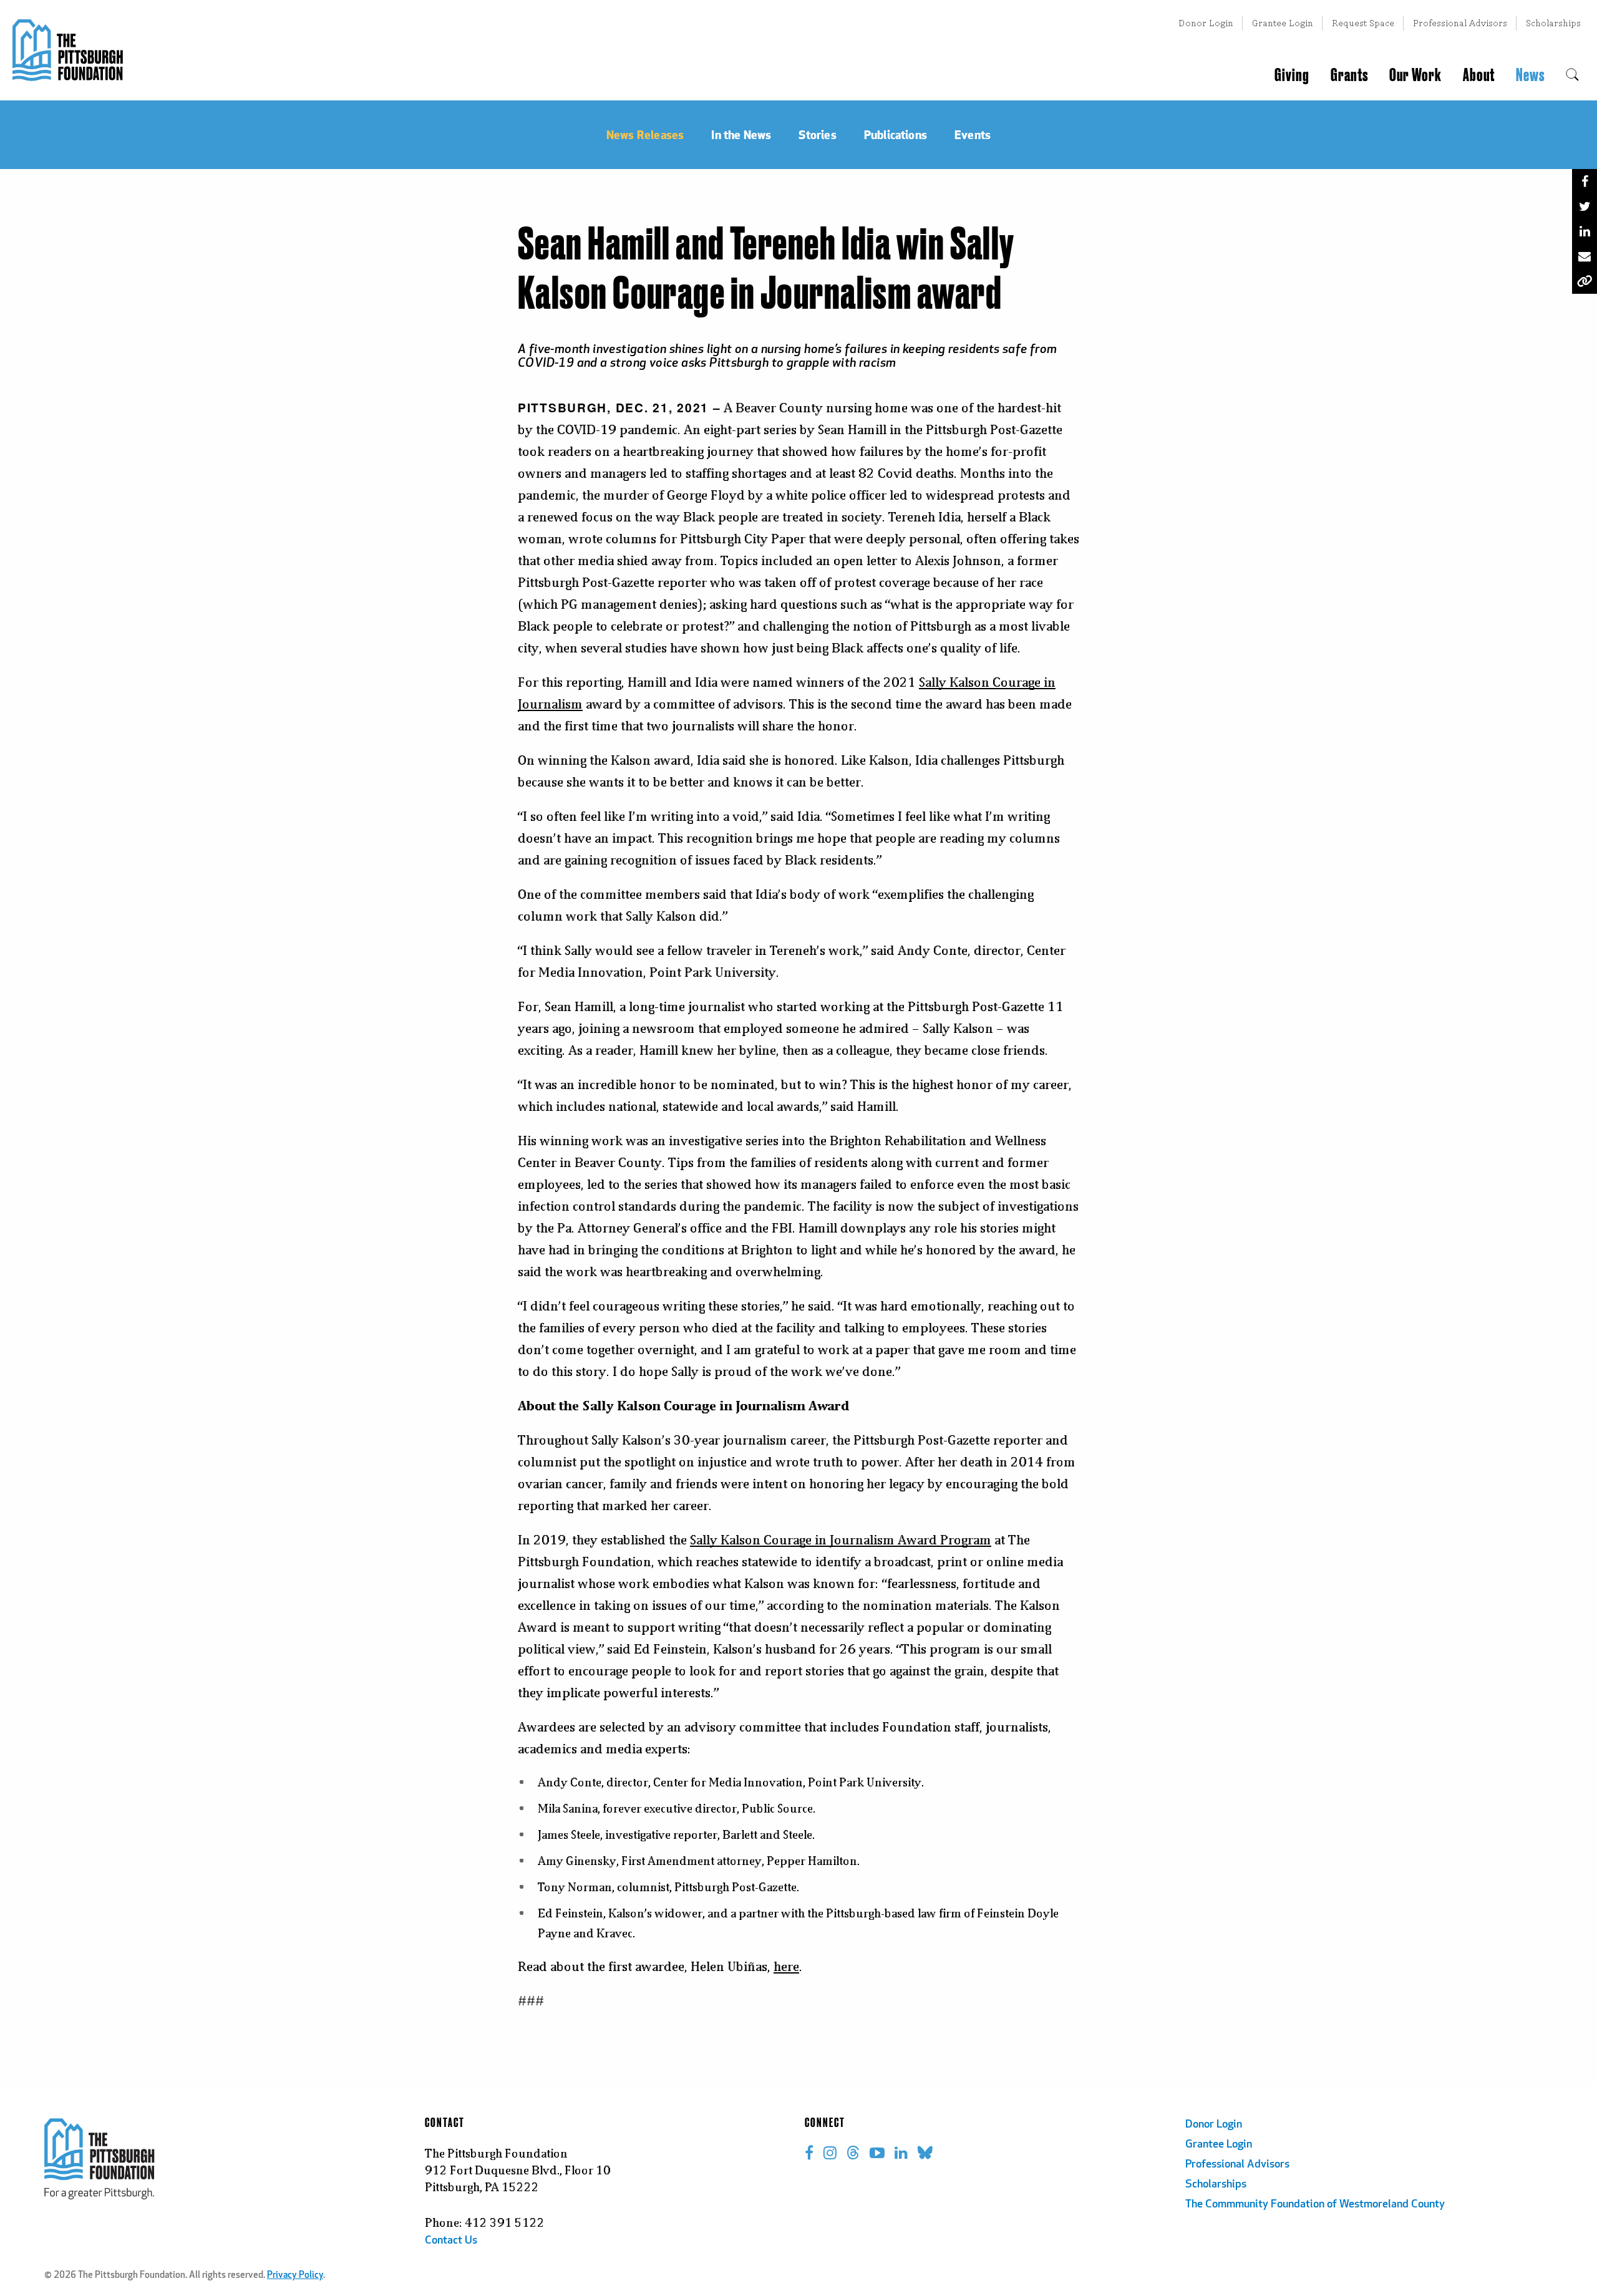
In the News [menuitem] (741, 134)
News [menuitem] (1530, 75)
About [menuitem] (1479, 75)
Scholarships (1553, 23)
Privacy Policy (295, 2276)
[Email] (1585, 256)
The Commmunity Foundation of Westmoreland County (1315, 2205)
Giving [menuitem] (1292, 75)
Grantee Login (1283, 23)
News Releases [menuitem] (645, 134)
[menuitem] (1572, 75)
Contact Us (451, 2241)
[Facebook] (1585, 182)
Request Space (1363, 23)
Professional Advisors (1460, 23)
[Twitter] (1585, 206)
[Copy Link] (1585, 281)
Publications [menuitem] (896, 134)
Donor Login (1206, 23)
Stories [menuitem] (817, 134)
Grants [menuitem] (1349, 75)
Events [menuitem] (973, 134)
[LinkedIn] (1585, 231)
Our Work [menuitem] (1415, 75)
